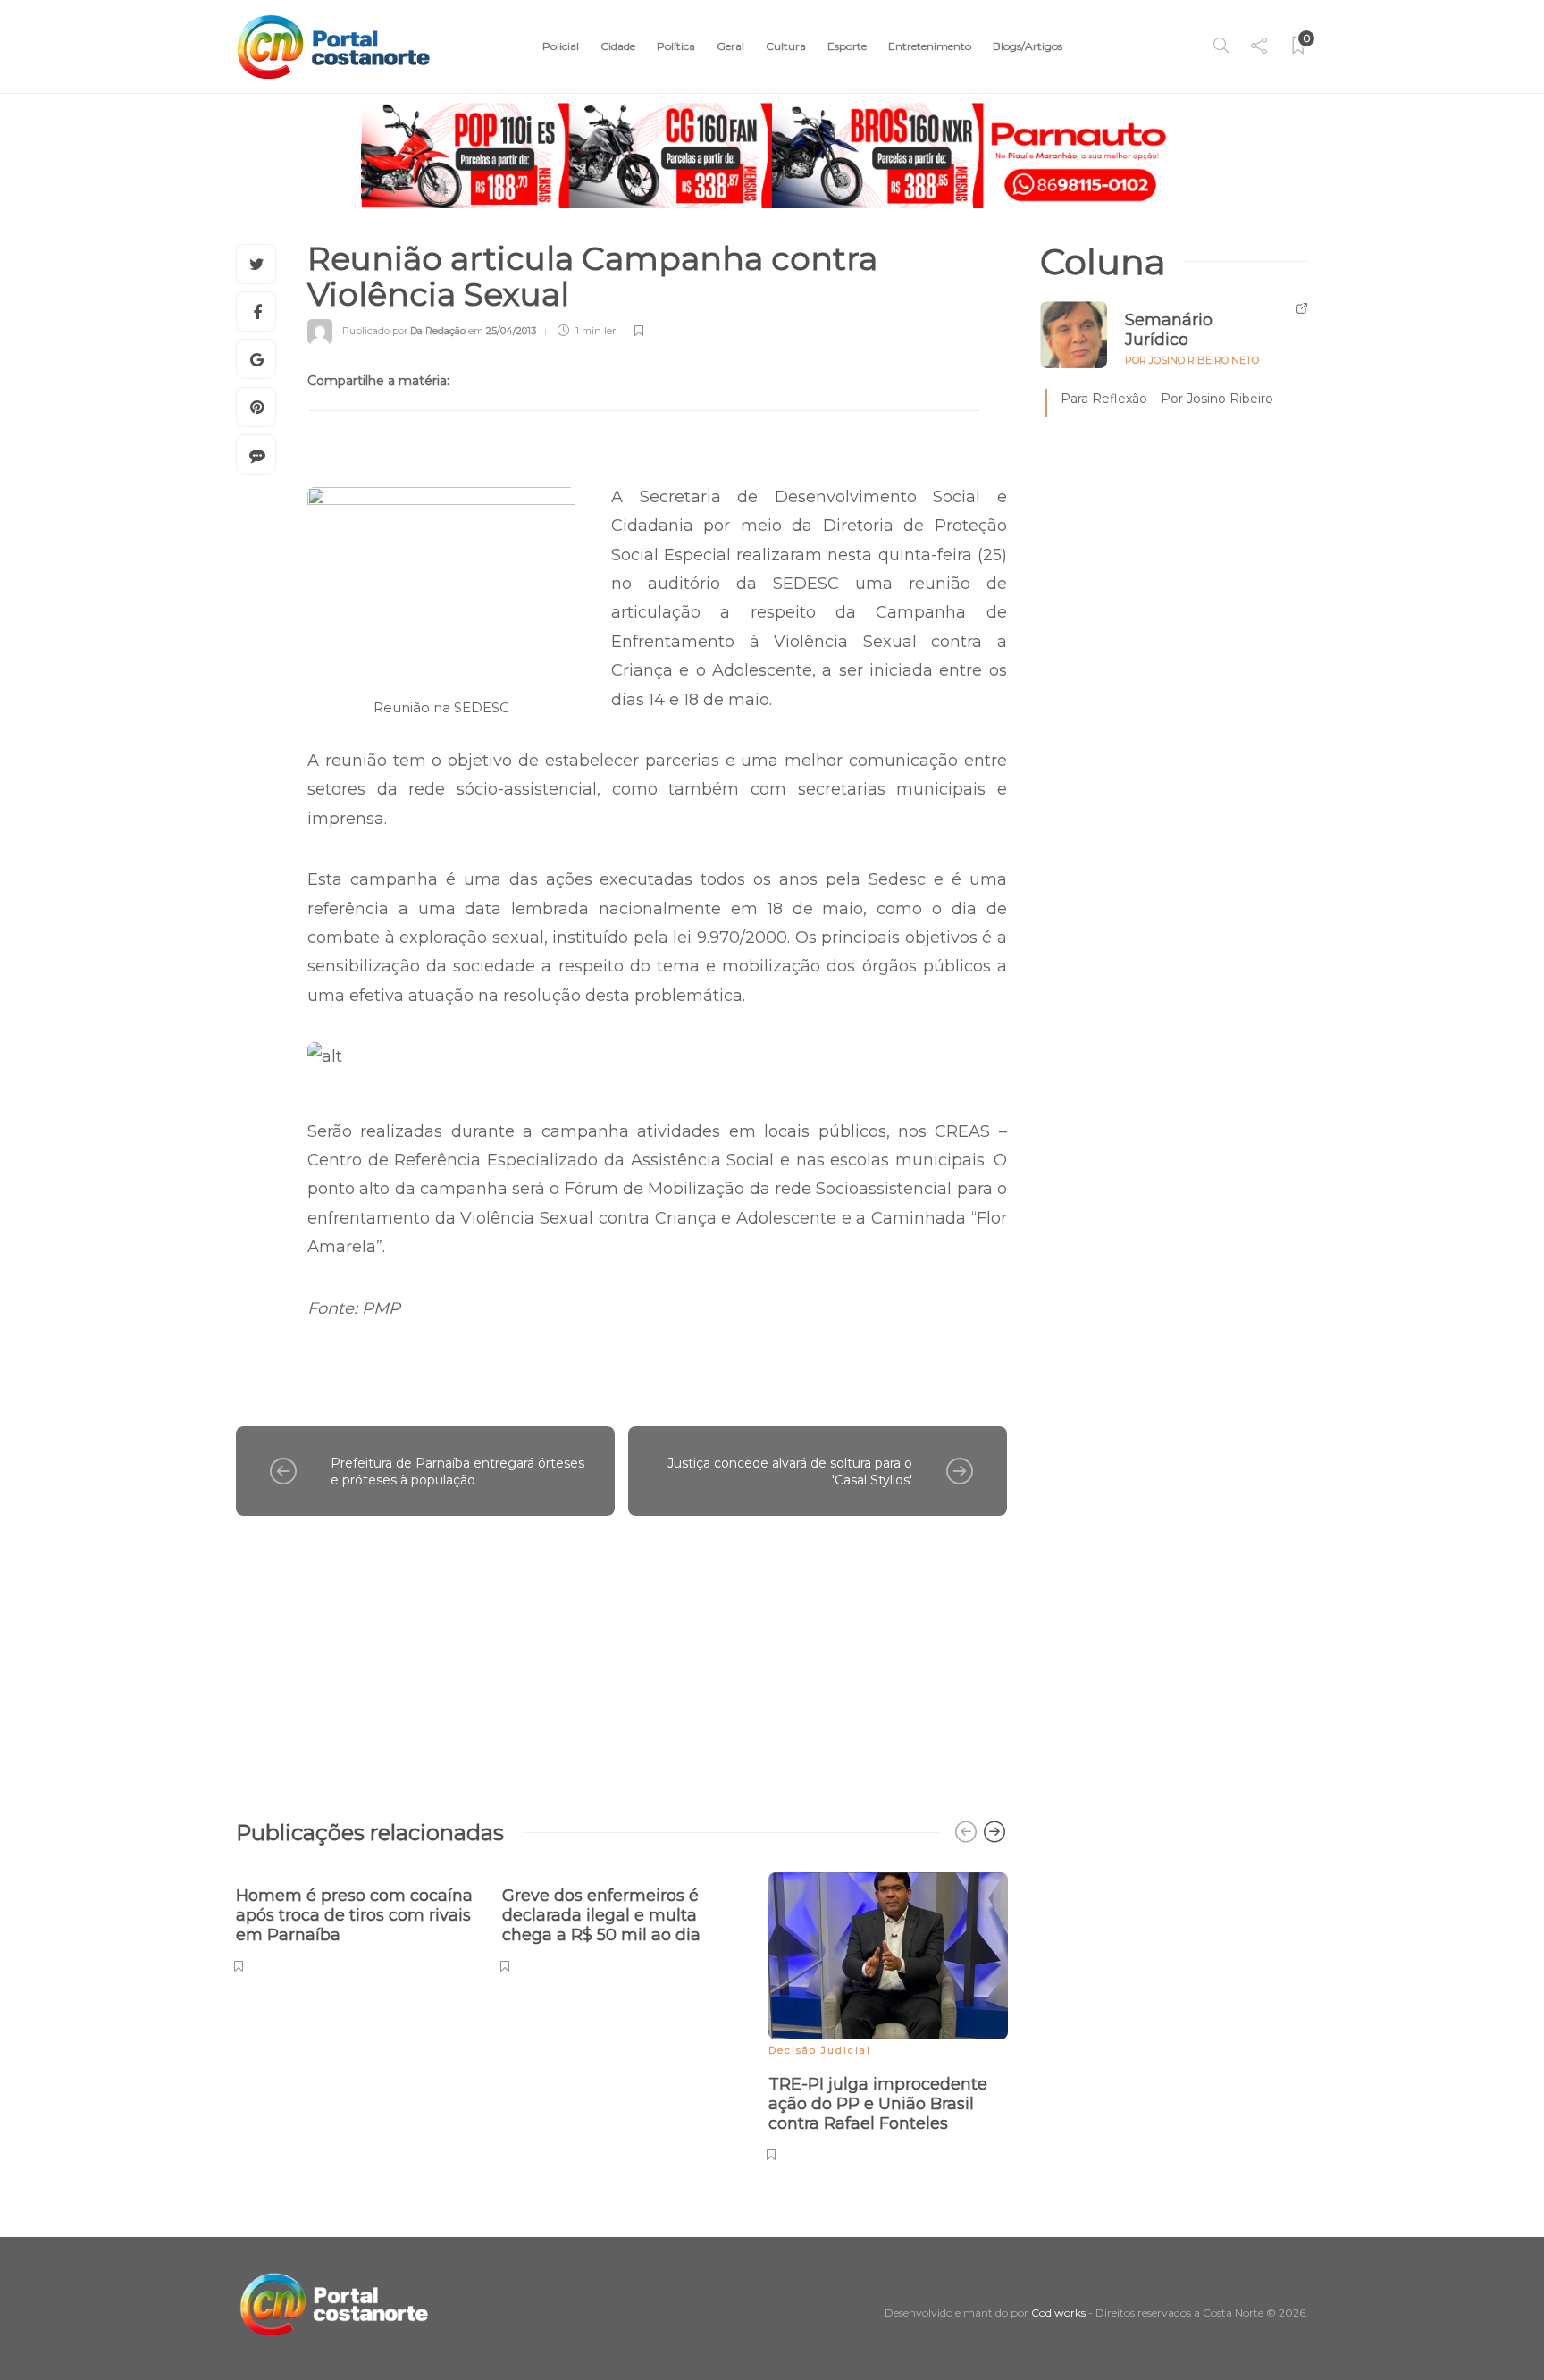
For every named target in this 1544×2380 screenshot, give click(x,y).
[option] (356, 1920)
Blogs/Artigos (1028, 46)
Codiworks (1058, 2313)
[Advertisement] (621, 1659)
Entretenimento (930, 46)
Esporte (847, 46)
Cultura (786, 46)
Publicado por (404, 331)
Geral (730, 46)
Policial (561, 46)
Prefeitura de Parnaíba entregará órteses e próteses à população (457, 1472)
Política (676, 46)
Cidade (618, 46)
